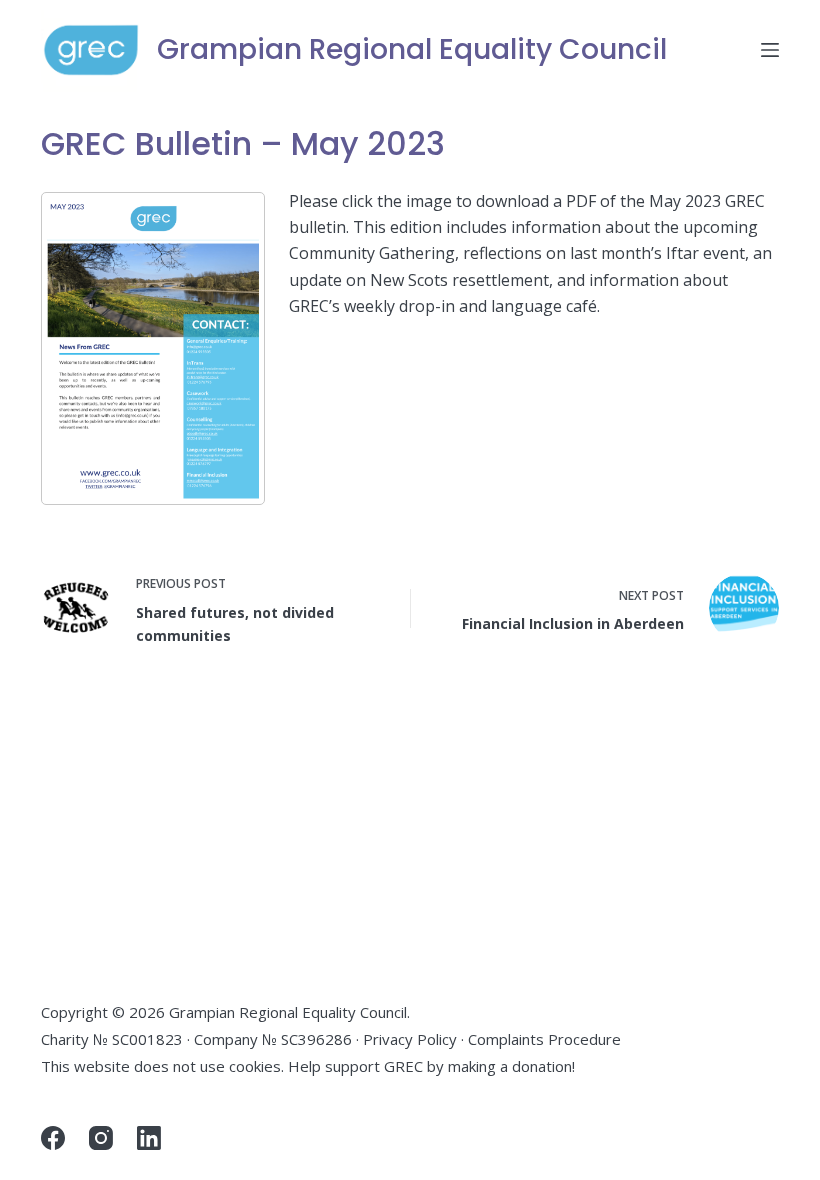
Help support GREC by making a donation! (431, 1066)
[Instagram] (101, 1138)
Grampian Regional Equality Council (412, 49)
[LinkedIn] (149, 1138)
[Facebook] (53, 1138)
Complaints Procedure (544, 1039)
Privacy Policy (410, 1039)
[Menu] (770, 50)
